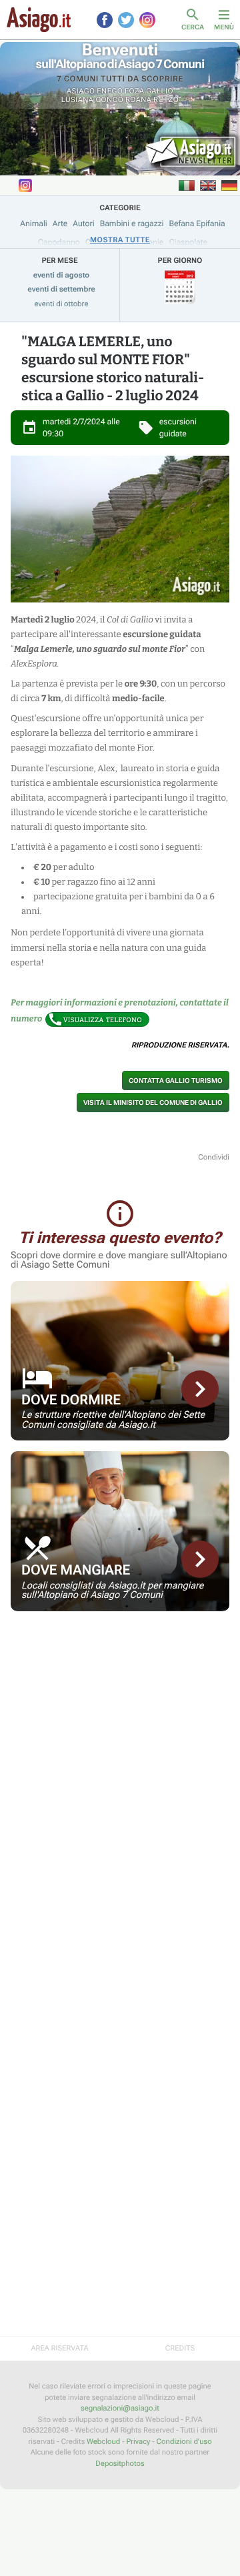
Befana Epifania (197, 224)
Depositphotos (120, 2464)
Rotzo (166, 100)
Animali (34, 224)
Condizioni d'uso (184, 2442)
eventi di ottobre (62, 304)
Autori (83, 224)
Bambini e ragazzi (132, 224)
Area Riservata (59, 2348)
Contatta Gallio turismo (176, 1081)
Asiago (81, 91)
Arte (60, 224)
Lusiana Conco (92, 100)
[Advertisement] (120, 1705)
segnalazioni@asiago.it (120, 2408)
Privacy (139, 2442)
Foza (135, 91)
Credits (180, 2348)
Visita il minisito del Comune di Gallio (153, 1103)
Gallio (160, 91)
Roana (139, 100)
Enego (110, 91)
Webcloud (103, 2442)
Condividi (214, 1157)
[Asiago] (39, 20)
